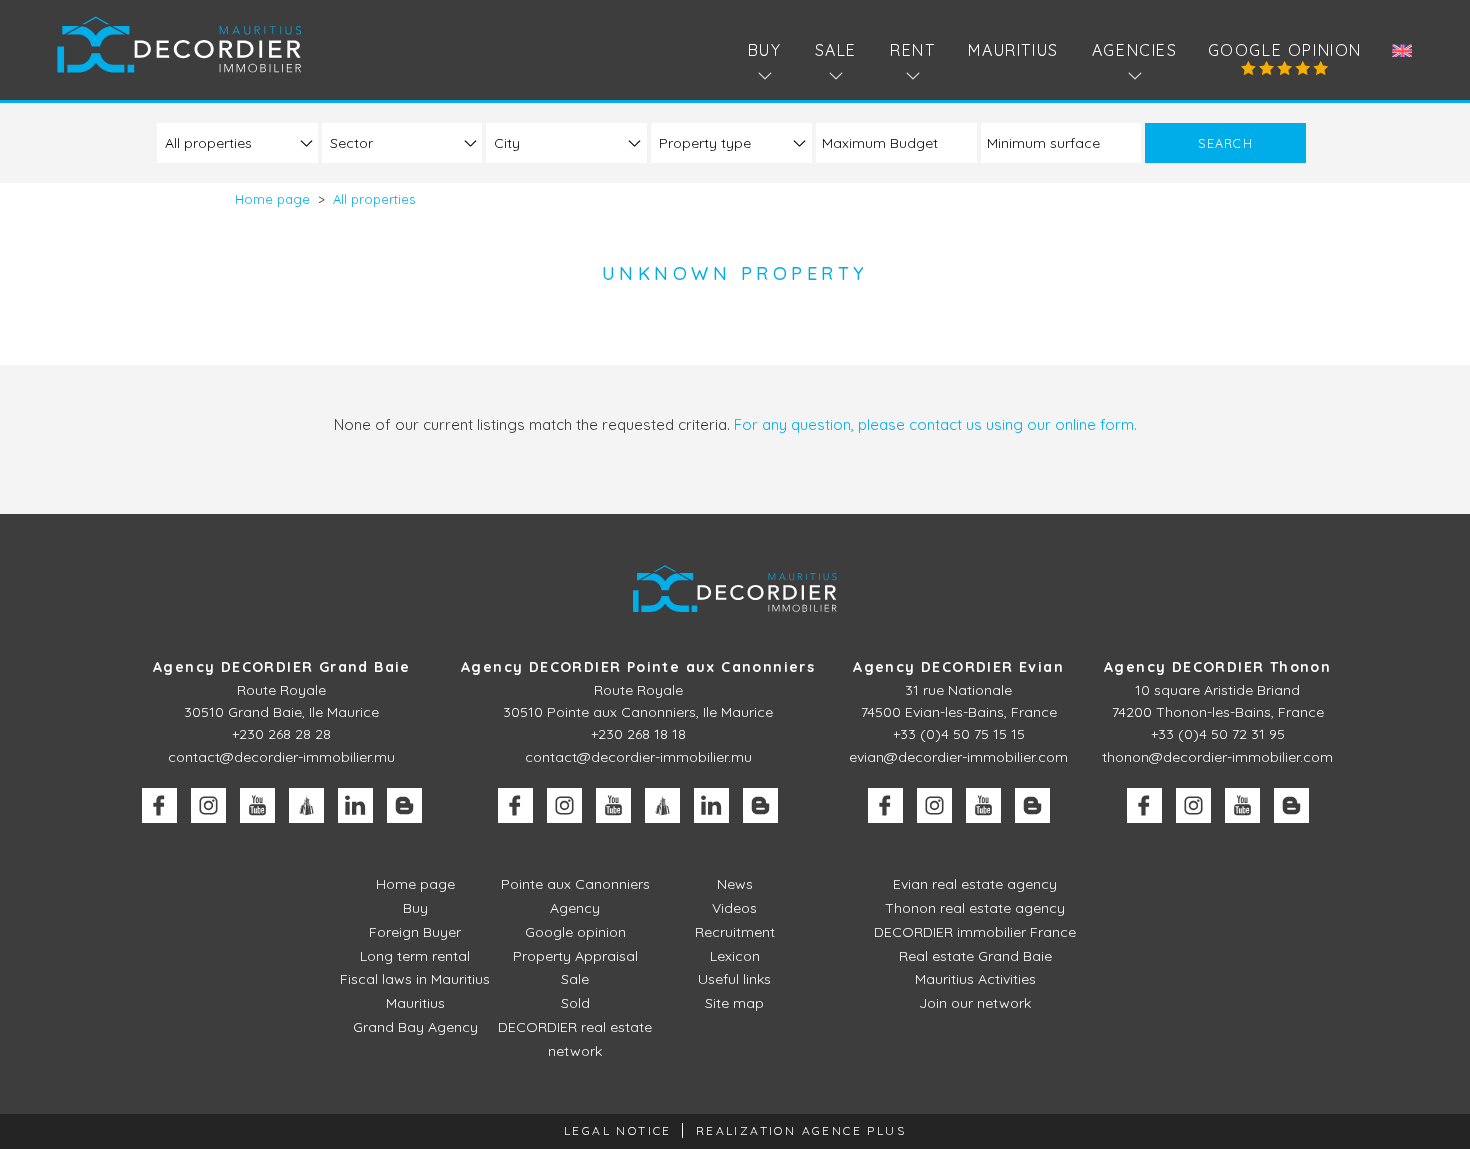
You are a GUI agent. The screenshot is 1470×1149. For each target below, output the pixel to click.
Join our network (975, 1003)
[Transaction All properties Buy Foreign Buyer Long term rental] (237, 142)
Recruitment (735, 932)
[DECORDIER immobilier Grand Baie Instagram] (208, 805)
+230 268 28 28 (281, 734)
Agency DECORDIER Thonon (1217, 667)
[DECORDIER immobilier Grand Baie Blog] (404, 805)
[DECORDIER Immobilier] (179, 44)
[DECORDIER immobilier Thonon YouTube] (1242, 805)
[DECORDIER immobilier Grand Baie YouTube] (257, 805)
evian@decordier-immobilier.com (958, 757)
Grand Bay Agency (415, 1027)
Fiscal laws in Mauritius (415, 979)
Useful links (734, 979)
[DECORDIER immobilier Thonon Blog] (1291, 805)
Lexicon (735, 956)
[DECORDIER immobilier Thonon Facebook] (1144, 805)
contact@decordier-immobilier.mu (281, 757)
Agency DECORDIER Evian (958, 667)
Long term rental (415, 956)
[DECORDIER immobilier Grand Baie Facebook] (159, 805)
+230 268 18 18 (638, 734)
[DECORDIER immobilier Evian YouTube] (983, 805)
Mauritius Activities (975, 979)
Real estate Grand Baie (975, 956)
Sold (575, 1003)
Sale (575, 979)
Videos (734, 908)
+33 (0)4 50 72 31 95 (1218, 734)
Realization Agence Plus (801, 1130)
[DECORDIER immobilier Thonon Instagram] (1193, 805)
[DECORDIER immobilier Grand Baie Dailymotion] (306, 805)
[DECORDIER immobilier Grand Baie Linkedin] (355, 805)
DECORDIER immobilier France (975, 932)
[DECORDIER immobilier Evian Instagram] (934, 805)
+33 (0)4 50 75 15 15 (959, 734)
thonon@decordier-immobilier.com (1217, 757)
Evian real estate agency (975, 884)
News (735, 884)
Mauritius (1013, 50)
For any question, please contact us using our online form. (935, 424)
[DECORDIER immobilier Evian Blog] (1032, 805)
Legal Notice (618, 1130)
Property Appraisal (575, 956)
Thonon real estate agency (975, 908)
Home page (415, 884)
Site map (734, 1003)
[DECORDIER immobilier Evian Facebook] (885, 805)
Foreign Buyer (415, 932)
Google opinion (1285, 50)
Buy (415, 908)
